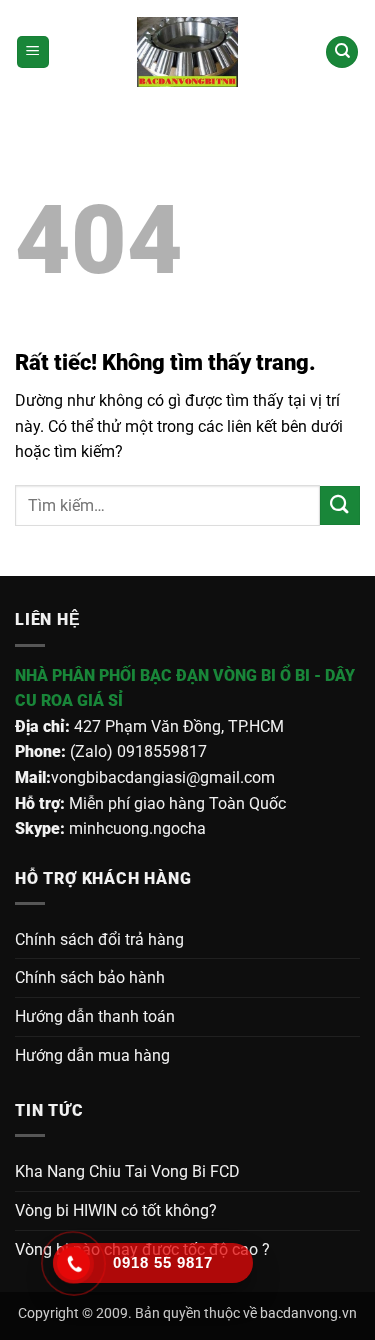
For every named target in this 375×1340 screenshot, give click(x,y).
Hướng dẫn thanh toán (95, 1016)
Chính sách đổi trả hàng (99, 939)
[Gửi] (340, 505)
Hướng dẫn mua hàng (92, 1055)
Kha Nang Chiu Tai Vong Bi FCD (127, 1171)
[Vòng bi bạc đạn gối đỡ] (188, 52)
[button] (33, 52)
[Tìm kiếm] (342, 52)
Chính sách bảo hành (90, 977)
